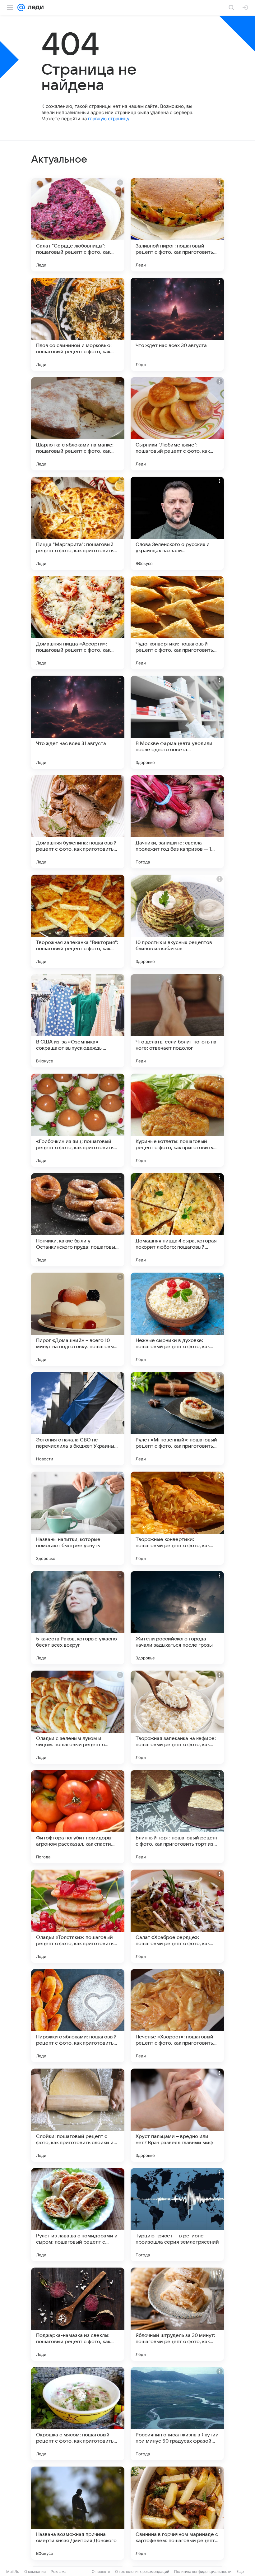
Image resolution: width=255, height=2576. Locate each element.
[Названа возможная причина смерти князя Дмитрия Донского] (78, 2513)
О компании (35, 2571)
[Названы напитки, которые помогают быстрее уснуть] (78, 1518)
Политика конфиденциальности (203, 2571)
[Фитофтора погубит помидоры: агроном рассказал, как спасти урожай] (78, 1817)
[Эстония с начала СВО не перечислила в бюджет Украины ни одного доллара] (78, 1419)
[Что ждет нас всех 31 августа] (78, 722)
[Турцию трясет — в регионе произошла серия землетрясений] (177, 2215)
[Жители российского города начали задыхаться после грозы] (177, 1618)
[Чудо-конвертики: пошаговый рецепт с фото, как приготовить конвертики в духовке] (177, 623)
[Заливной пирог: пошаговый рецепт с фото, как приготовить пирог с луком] (177, 225)
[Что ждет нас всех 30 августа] (177, 324)
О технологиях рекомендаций (142, 2571)
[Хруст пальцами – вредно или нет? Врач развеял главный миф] (177, 2115)
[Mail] (21, 7)
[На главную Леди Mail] (34, 7)
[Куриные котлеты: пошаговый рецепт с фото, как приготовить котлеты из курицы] (177, 1120)
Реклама (59, 2571)
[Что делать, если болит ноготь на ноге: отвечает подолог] (177, 1021)
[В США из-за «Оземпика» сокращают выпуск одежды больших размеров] (78, 1021)
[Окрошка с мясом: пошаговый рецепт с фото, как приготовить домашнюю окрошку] (78, 2414)
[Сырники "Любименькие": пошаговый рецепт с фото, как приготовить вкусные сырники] (177, 424)
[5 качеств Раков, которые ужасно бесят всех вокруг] (78, 1618)
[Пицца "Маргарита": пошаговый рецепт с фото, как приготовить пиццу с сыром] (78, 523)
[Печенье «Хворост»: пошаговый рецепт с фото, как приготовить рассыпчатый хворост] (177, 2016)
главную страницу (109, 119)
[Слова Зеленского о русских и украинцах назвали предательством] (177, 523)
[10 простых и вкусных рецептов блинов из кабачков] (177, 921)
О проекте (101, 2571)
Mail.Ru (13, 2571)
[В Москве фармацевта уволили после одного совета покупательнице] (177, 722)
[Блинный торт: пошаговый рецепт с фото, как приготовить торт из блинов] (177, 1817)
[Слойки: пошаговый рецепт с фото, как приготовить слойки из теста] (78, 2115)
